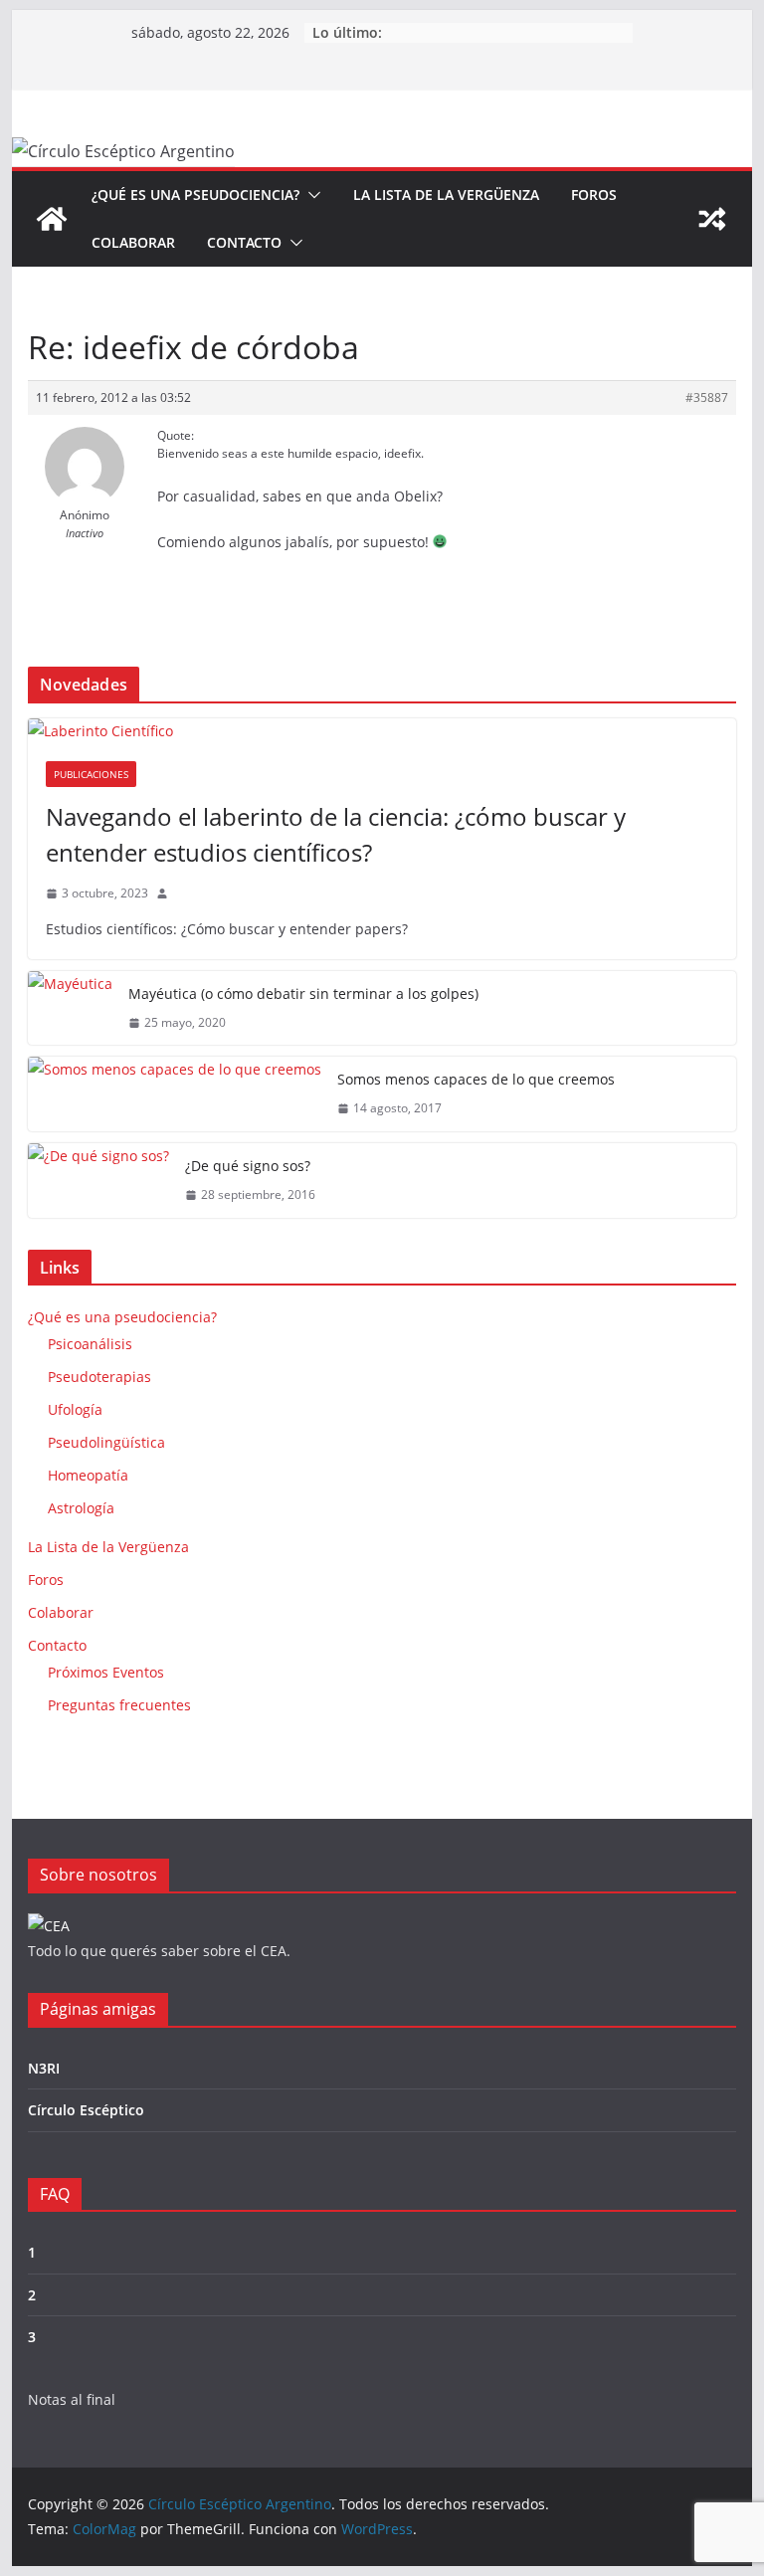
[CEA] (49, 1926)
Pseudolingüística (106, 1442)
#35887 (707, 397)
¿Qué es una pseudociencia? (195, 195)
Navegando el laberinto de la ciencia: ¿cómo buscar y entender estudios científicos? (336, 834)
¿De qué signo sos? (248, 1166)
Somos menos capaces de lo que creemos (476, 1079)
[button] (310, 195)
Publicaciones (91, 774)
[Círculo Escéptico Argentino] (52, 219)
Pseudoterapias (99, 1377)
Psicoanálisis (90, 1344)
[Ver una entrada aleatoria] (712, 219)
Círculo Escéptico (86, 2110)
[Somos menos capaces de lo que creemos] (175, 1094)
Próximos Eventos (106, 1672)
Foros (594, 195)
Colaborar (133, 242)
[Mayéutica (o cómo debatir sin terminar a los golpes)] (70, 1008)
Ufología (75, 1409)
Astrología (81, 1508)
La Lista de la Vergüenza (446, 195)
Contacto (244, 242)
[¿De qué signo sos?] (98, 1181)
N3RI (44, 2068)
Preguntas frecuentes (119, 1705)
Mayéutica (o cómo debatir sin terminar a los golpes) (303, 993)
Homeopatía (88, 1475)
